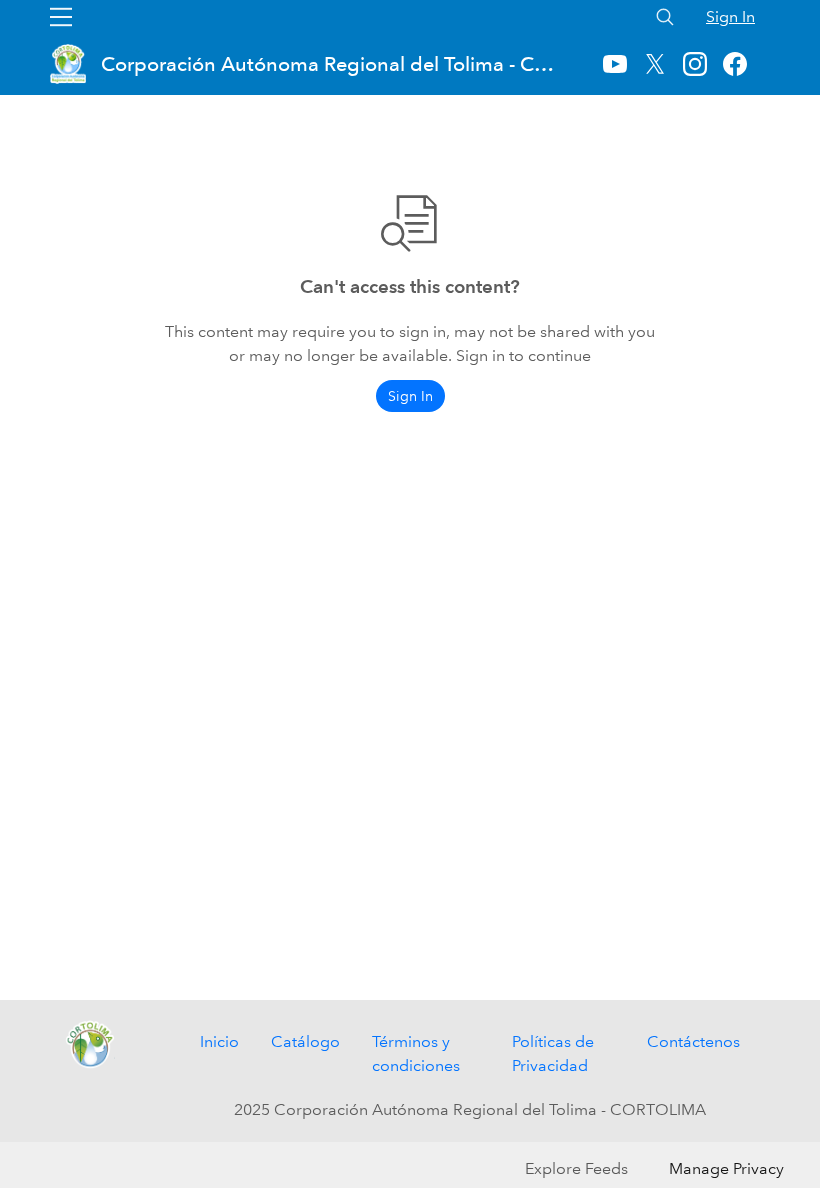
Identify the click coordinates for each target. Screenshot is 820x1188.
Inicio (219, 1041)
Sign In (730, 16)
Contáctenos (693, 1041)
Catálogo (305, 1041)
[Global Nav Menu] (61, 17)
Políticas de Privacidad (553, 1053)
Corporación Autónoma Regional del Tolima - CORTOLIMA (330, 64)
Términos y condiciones (416, 1053)
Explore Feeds (576, 1168)
